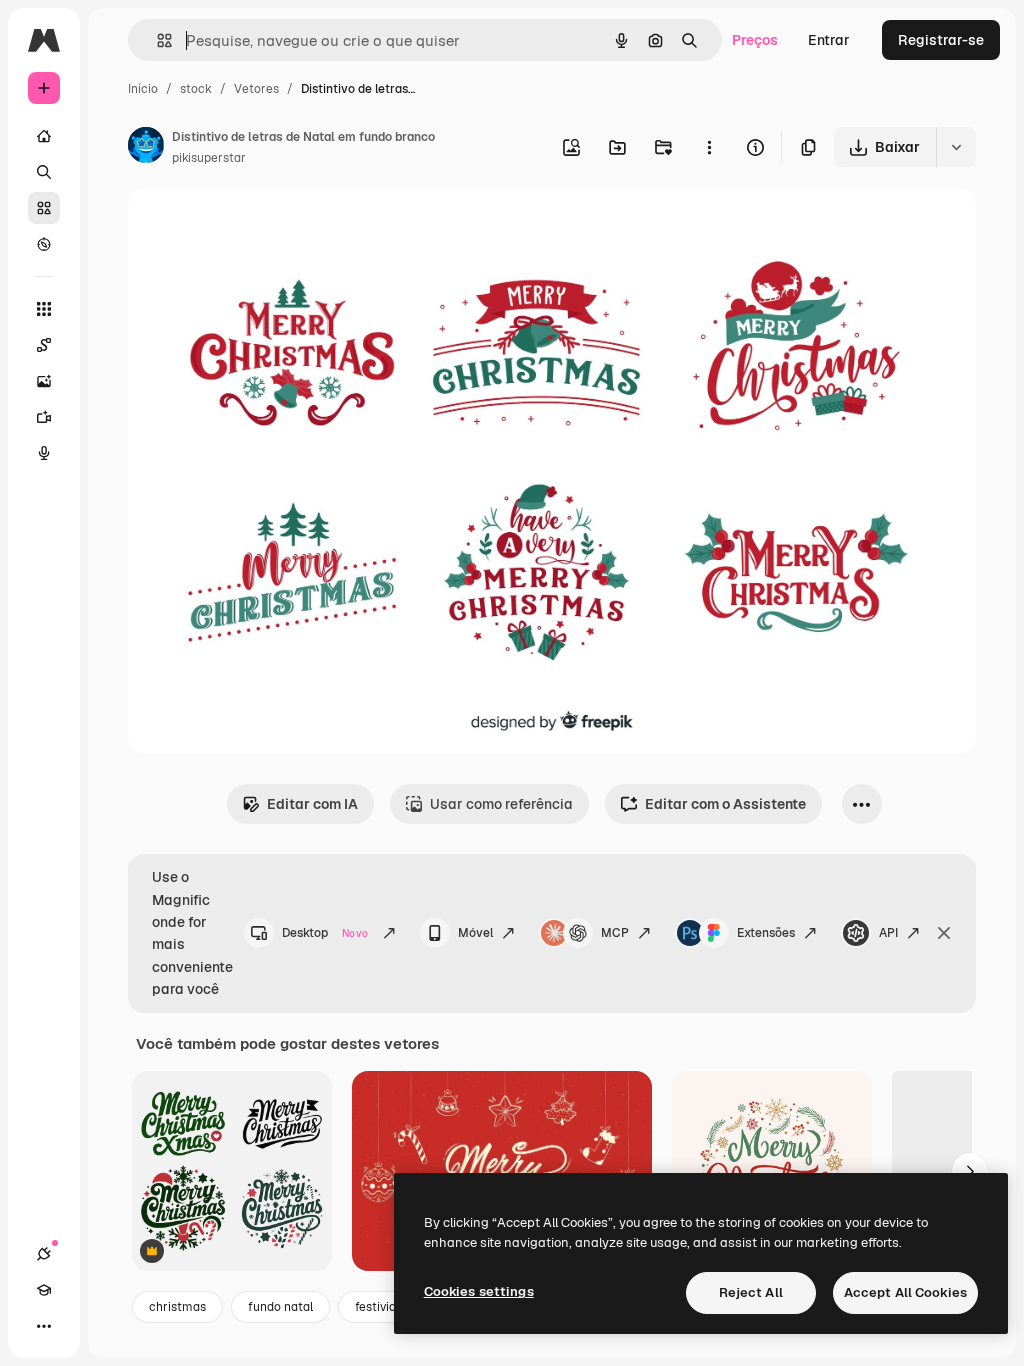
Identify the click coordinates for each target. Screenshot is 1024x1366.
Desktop (325, 933)
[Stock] (44, 208)
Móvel (475, 933)
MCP (615, 933)
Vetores (256, 89)
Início (143, 89)
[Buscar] (44, 172)
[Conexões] (44, 1254)
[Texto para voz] (44, 453)
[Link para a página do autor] (146, 148)
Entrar (829, 40)
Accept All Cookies (905, 1292)
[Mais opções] (709, 147)
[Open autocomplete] (156, 40)
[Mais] (44, 1326)
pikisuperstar (209, 158)
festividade (386, 1307)
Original (256, 227)
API (888, 933)
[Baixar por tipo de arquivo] (956, 147)
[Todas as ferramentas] (44, 309)
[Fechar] (944, 933)
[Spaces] (44, 345)
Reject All (751, 1292)
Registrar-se (941, 40)
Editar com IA (312, 804)
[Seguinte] (970, 1171)
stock (196, 89)
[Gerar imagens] (44, 381)
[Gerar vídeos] (44, 417)
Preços (755, 40)
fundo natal (280, 1307)
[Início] (44, 136)
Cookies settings (479, 1291)
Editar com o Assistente (725, 804)
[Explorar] (44, 244)
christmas (177, 1307)
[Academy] (44, 1290)
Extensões (766, 933)
